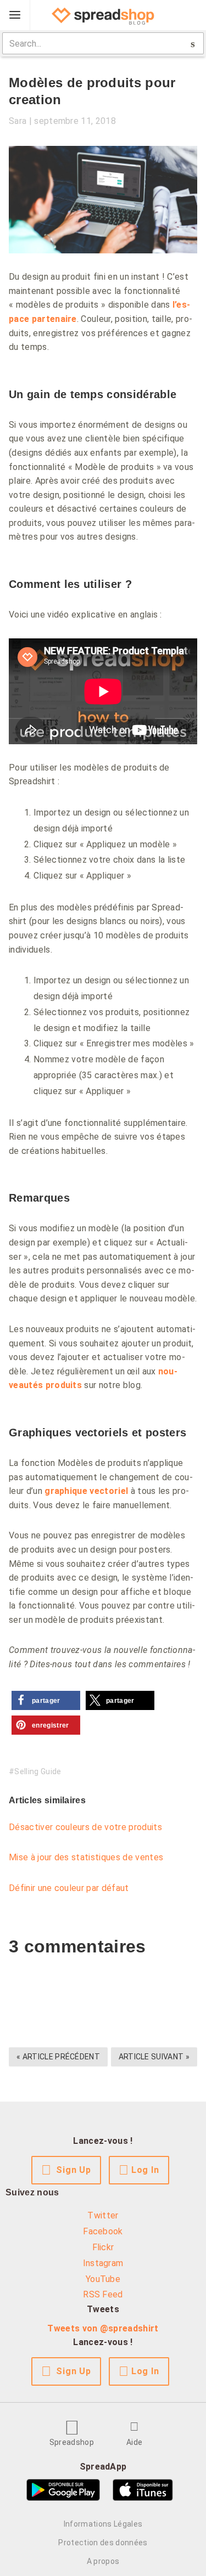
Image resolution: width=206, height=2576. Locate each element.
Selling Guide (38, 1771)
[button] (46, 1700)
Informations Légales (103, 2524)
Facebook (103, 2231)
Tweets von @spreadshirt (103, 2328)
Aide (134, 2442)
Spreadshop (72, 2442)
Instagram (103, 2263)
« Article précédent (58, 2057)
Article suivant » (154, 2057)
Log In (145, 2170)
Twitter (103, 2215)
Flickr (103, 2247)
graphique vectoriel (86, 1491)
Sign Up (74, 2170)
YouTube (103, 2279)
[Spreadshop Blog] (103, 15)
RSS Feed (103, 2294)
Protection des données (103, 2543)
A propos (103, 2561)
